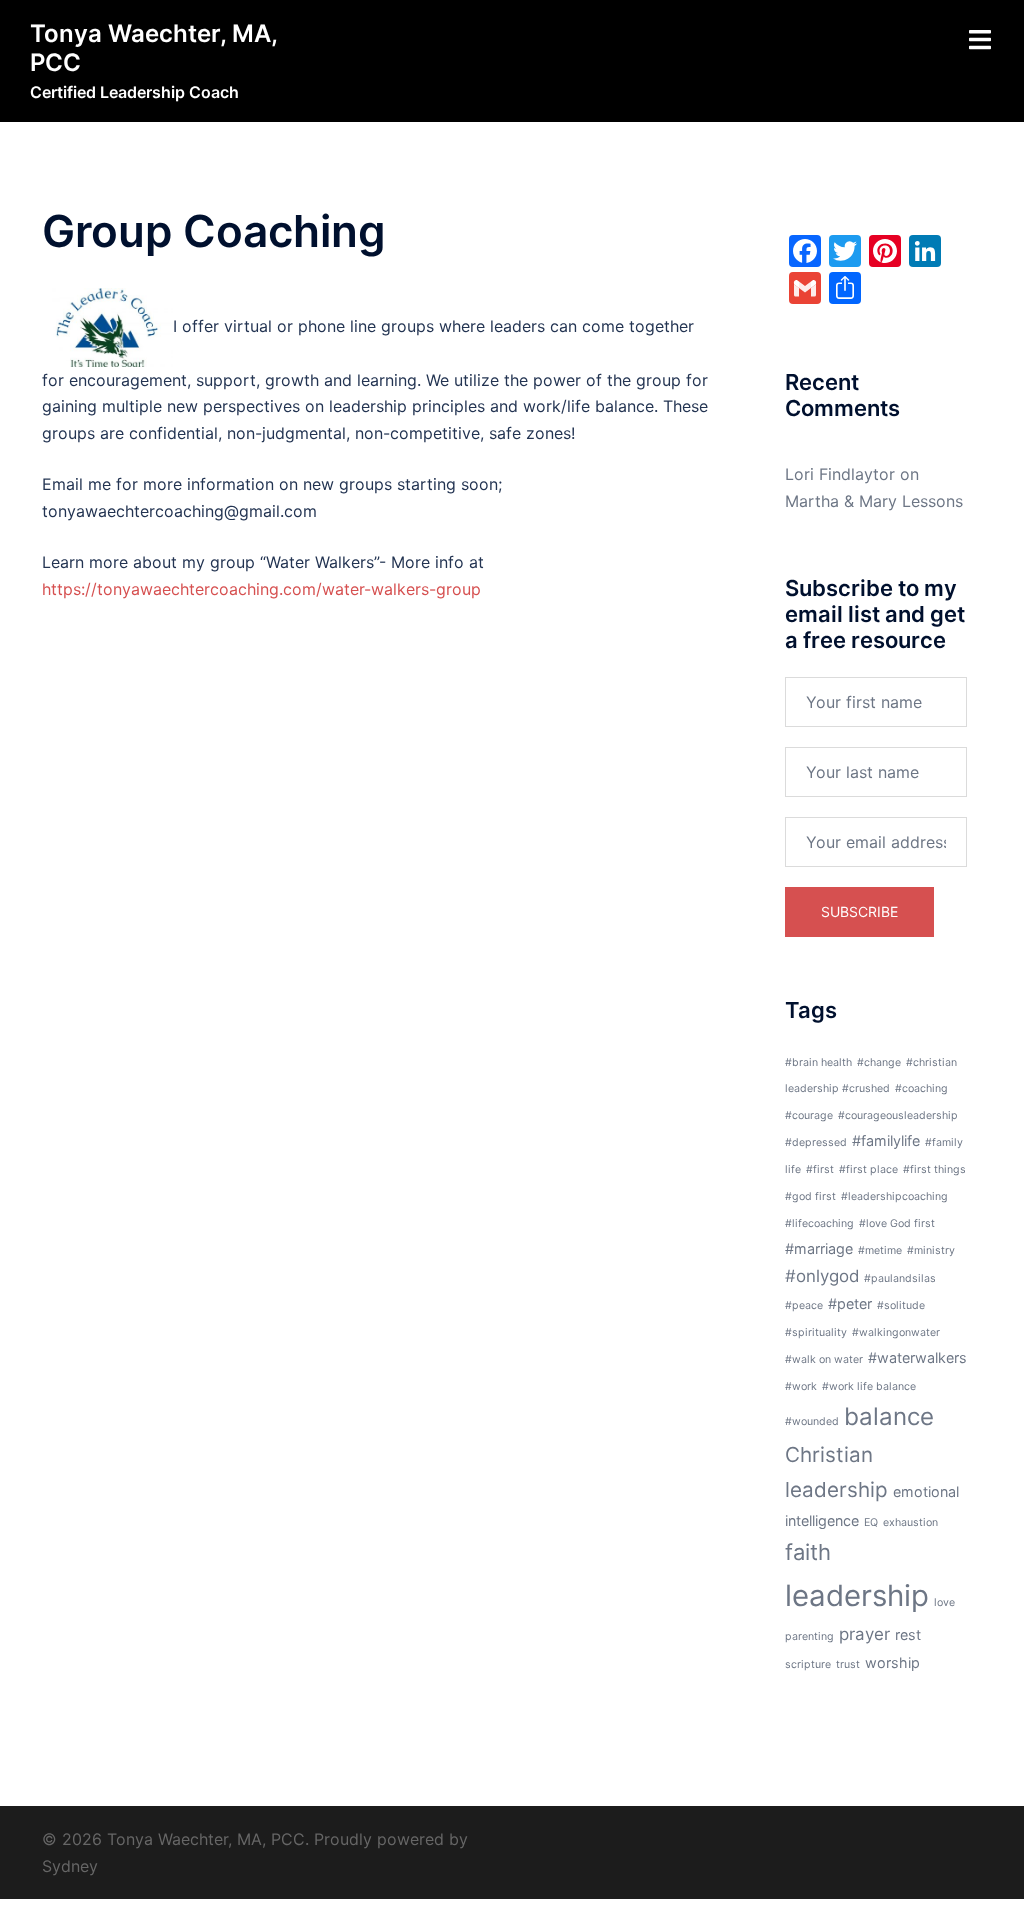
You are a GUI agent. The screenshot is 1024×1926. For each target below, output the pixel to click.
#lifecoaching (819, 1223)
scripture (808, 1664)
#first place (868, 1169)
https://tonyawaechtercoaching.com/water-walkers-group (261, 589)
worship (892, 1662)
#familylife (886, 1140)
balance (889, 1416)
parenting (809, 1636)
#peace (804, 1305)
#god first (810, 1196)
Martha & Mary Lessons (874, 501)
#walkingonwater (896, 1332)
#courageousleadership (898, 1115)
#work (801, 1386)
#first (820, 1169)
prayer (864, 1634)
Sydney (70, 1866)
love (944, 1602)
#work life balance (869, 1386)
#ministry (931, 1250)
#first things (934, 1169)
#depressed (816, 1142)
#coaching (921, 1088)
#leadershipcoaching (894, 1196)
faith (808, 1552)
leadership (857, 1595)
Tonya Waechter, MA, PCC (153, 48)
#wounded (812, 1421)
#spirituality (816, 1332)
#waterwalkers (917, 1357)
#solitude (901, 1305)
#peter (850, 1303)
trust (848, 1664)
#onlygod (822, 1276)
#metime (880, 1250)
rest (908, 1634)
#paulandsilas (900, 1278)
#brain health (818, 1062)
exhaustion (910, 1522)
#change (879, 1062)
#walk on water (824, 1359)
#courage (809, 1115)
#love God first (897, 1223)
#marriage (819, 1248)
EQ (871, 1522)
